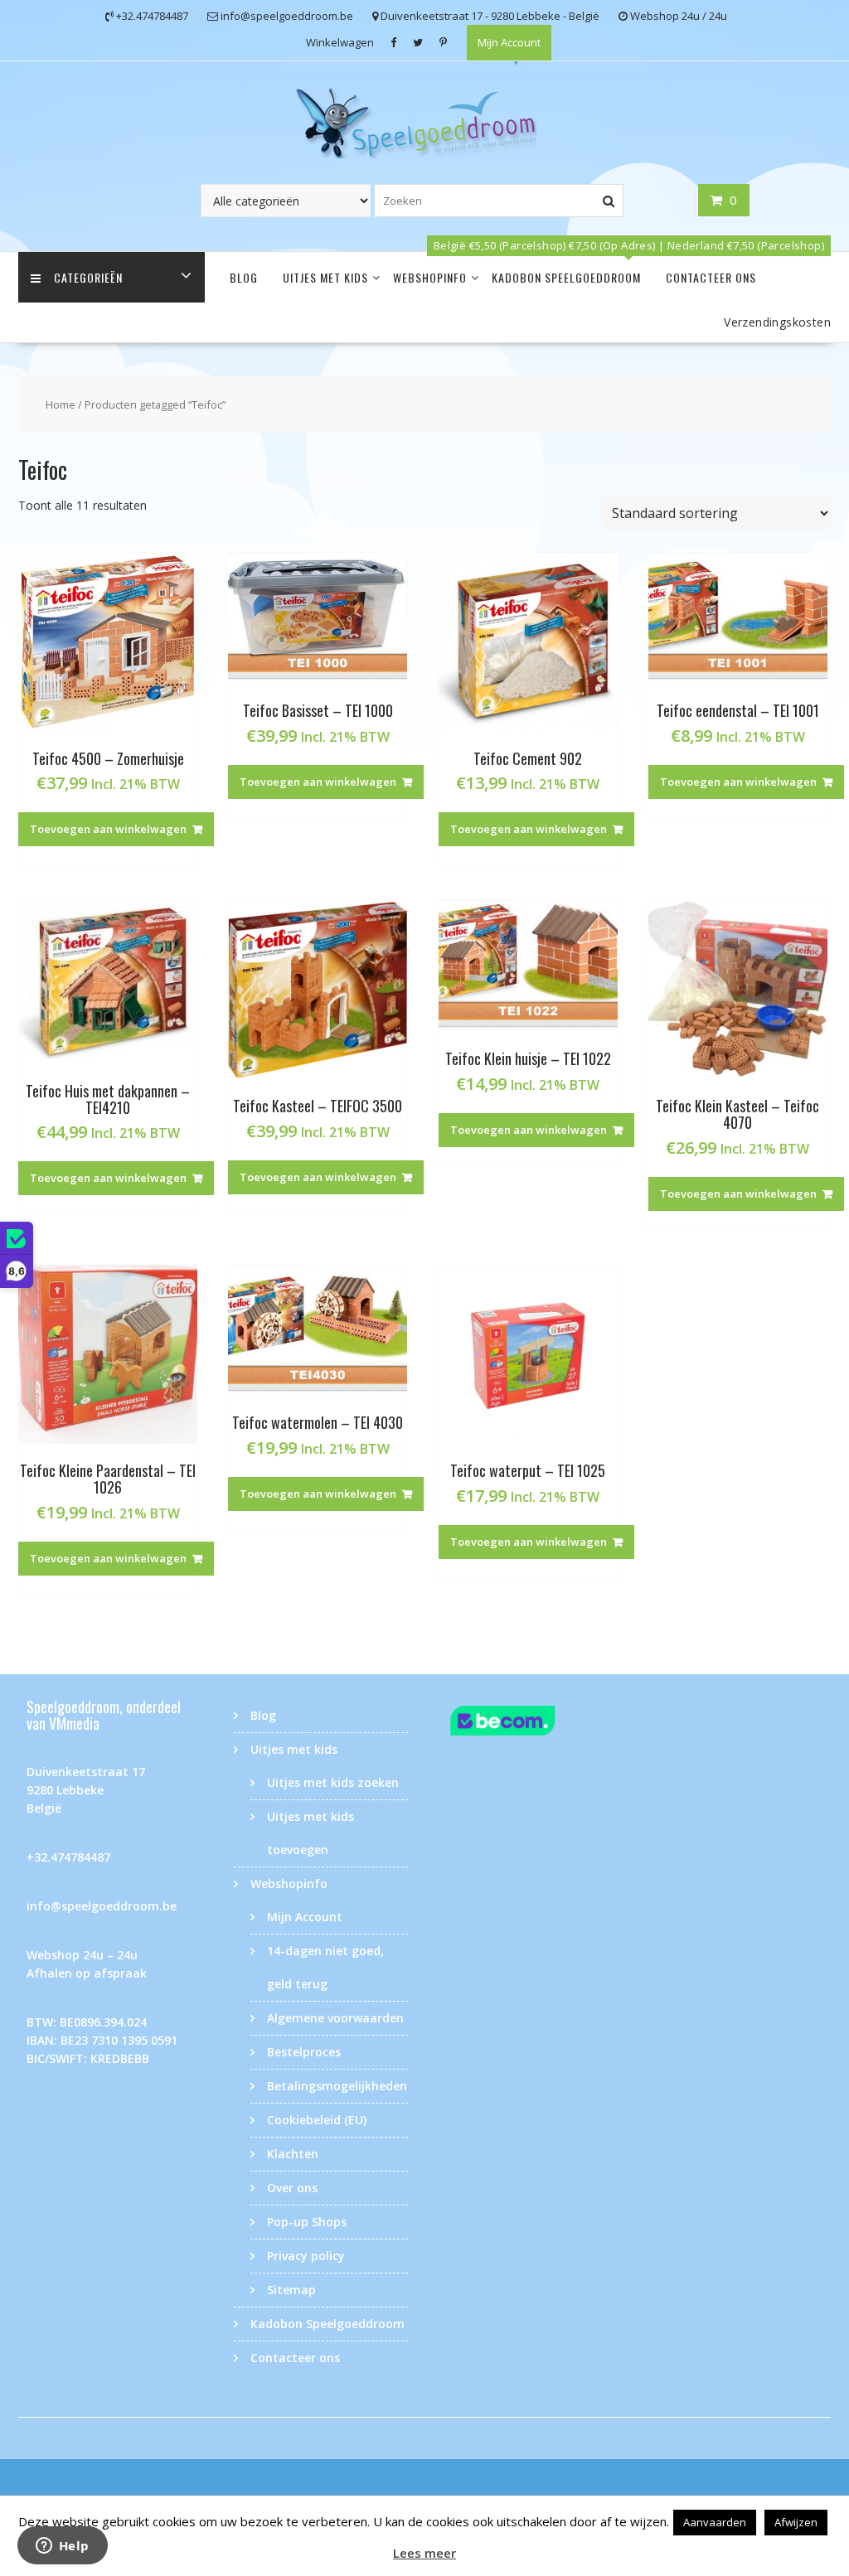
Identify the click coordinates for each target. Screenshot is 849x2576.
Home (61, 404)
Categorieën (88, 277)
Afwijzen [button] (796, 2522)
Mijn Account (509, 42)
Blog (244, 277)
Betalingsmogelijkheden (337, 2086)
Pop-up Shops (307, 2222)
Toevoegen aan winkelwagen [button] (108, 829)
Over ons (292, 2188)
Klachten (293, 2154)
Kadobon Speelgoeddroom (566, 277)
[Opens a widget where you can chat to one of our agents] (62, 2547)
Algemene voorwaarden (335, 2018)
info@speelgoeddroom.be (102, 1906)
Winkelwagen (340, 42)
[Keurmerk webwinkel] (528, 1723)
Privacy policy (306, 2256)
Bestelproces (304, 2052)
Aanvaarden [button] (715, 2522)
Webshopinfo (430, 277)
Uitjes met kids (325, 277)
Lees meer (424, 2553)
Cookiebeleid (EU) (317, 2120)
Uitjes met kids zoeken (333, 1782)
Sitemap (291, 2290)
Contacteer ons (711, 277)
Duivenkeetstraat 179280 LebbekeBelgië (86, 1790)
